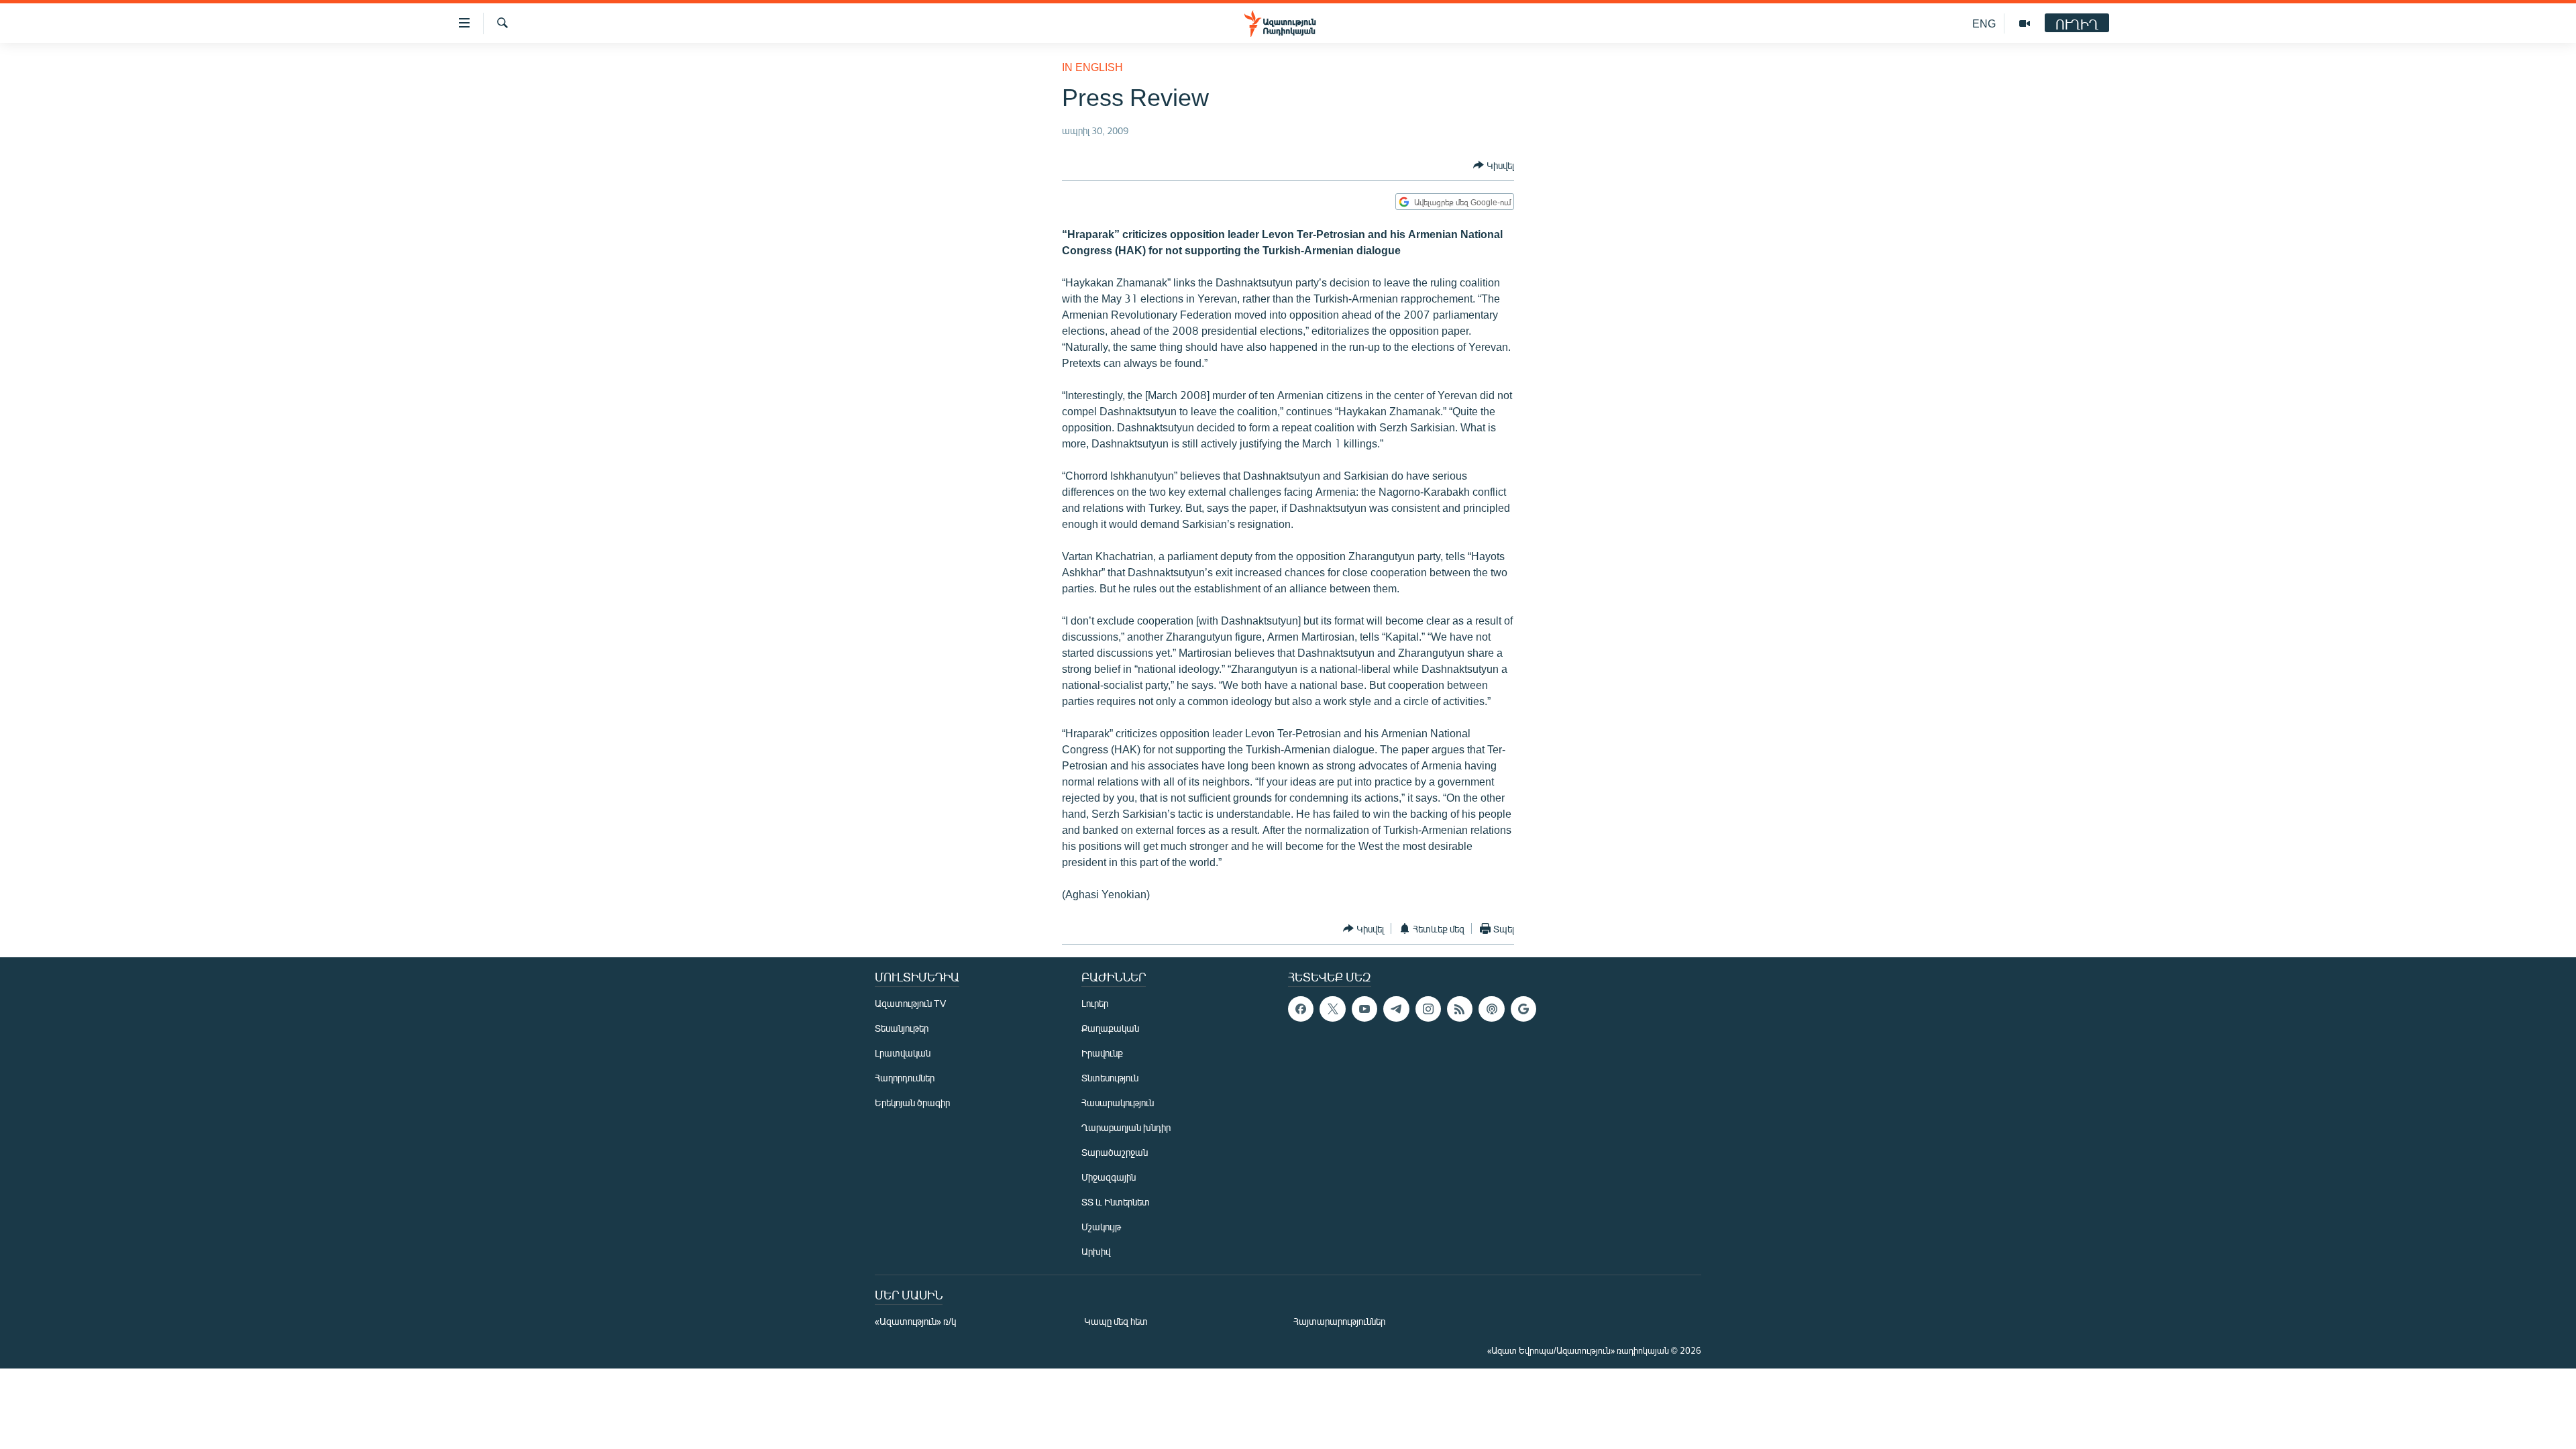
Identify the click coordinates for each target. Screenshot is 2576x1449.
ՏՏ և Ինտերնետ (1116, 1202)
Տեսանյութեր (902, 1028)
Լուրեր (1095, 1003)
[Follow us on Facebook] (1301, 1009)
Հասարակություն (1118, 1103)
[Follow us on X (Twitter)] (1332, 1009)
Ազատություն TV (910, 1003)
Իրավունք (1102, 1053)
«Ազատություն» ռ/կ (915, 1321)
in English (1092, 67)
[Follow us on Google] (1523, 1009)
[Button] (1494, 165)
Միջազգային (1109, 1177)
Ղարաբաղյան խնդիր (1126, 1127)
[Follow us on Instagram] (1428, 1009)
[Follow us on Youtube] (1364, 1009)
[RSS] (1460, 1009)
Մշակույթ (1101, 1227)
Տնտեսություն (1110, 1078)
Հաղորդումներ (905, 1078)
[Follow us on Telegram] (1396, 1009)
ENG (1984, 23)
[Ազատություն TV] (2025, 23)
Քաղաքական (1110, 1028)
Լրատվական (903, 1053)
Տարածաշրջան (1115, 1152)
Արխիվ (1096, 1251)
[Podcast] (1491, 1009)
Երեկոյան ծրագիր (912, 1103)
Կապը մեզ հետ (1116, 1321)
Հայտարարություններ (1339, 1321)
